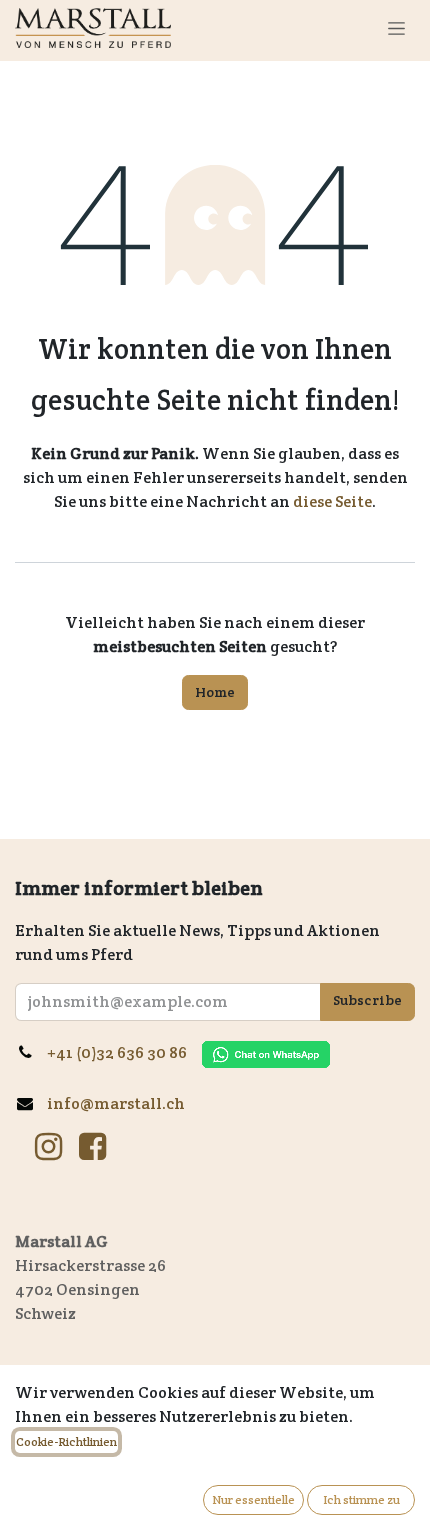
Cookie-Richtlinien (66, 1441)
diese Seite (332, 501)
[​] (48, 1147)
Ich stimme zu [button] (361, 1499)
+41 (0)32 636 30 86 (124, 1052)
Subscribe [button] (367, 1000)
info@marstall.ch (117, 1103)
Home (215, 692)
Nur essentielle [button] (253, 1499)
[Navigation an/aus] (396, 28)
